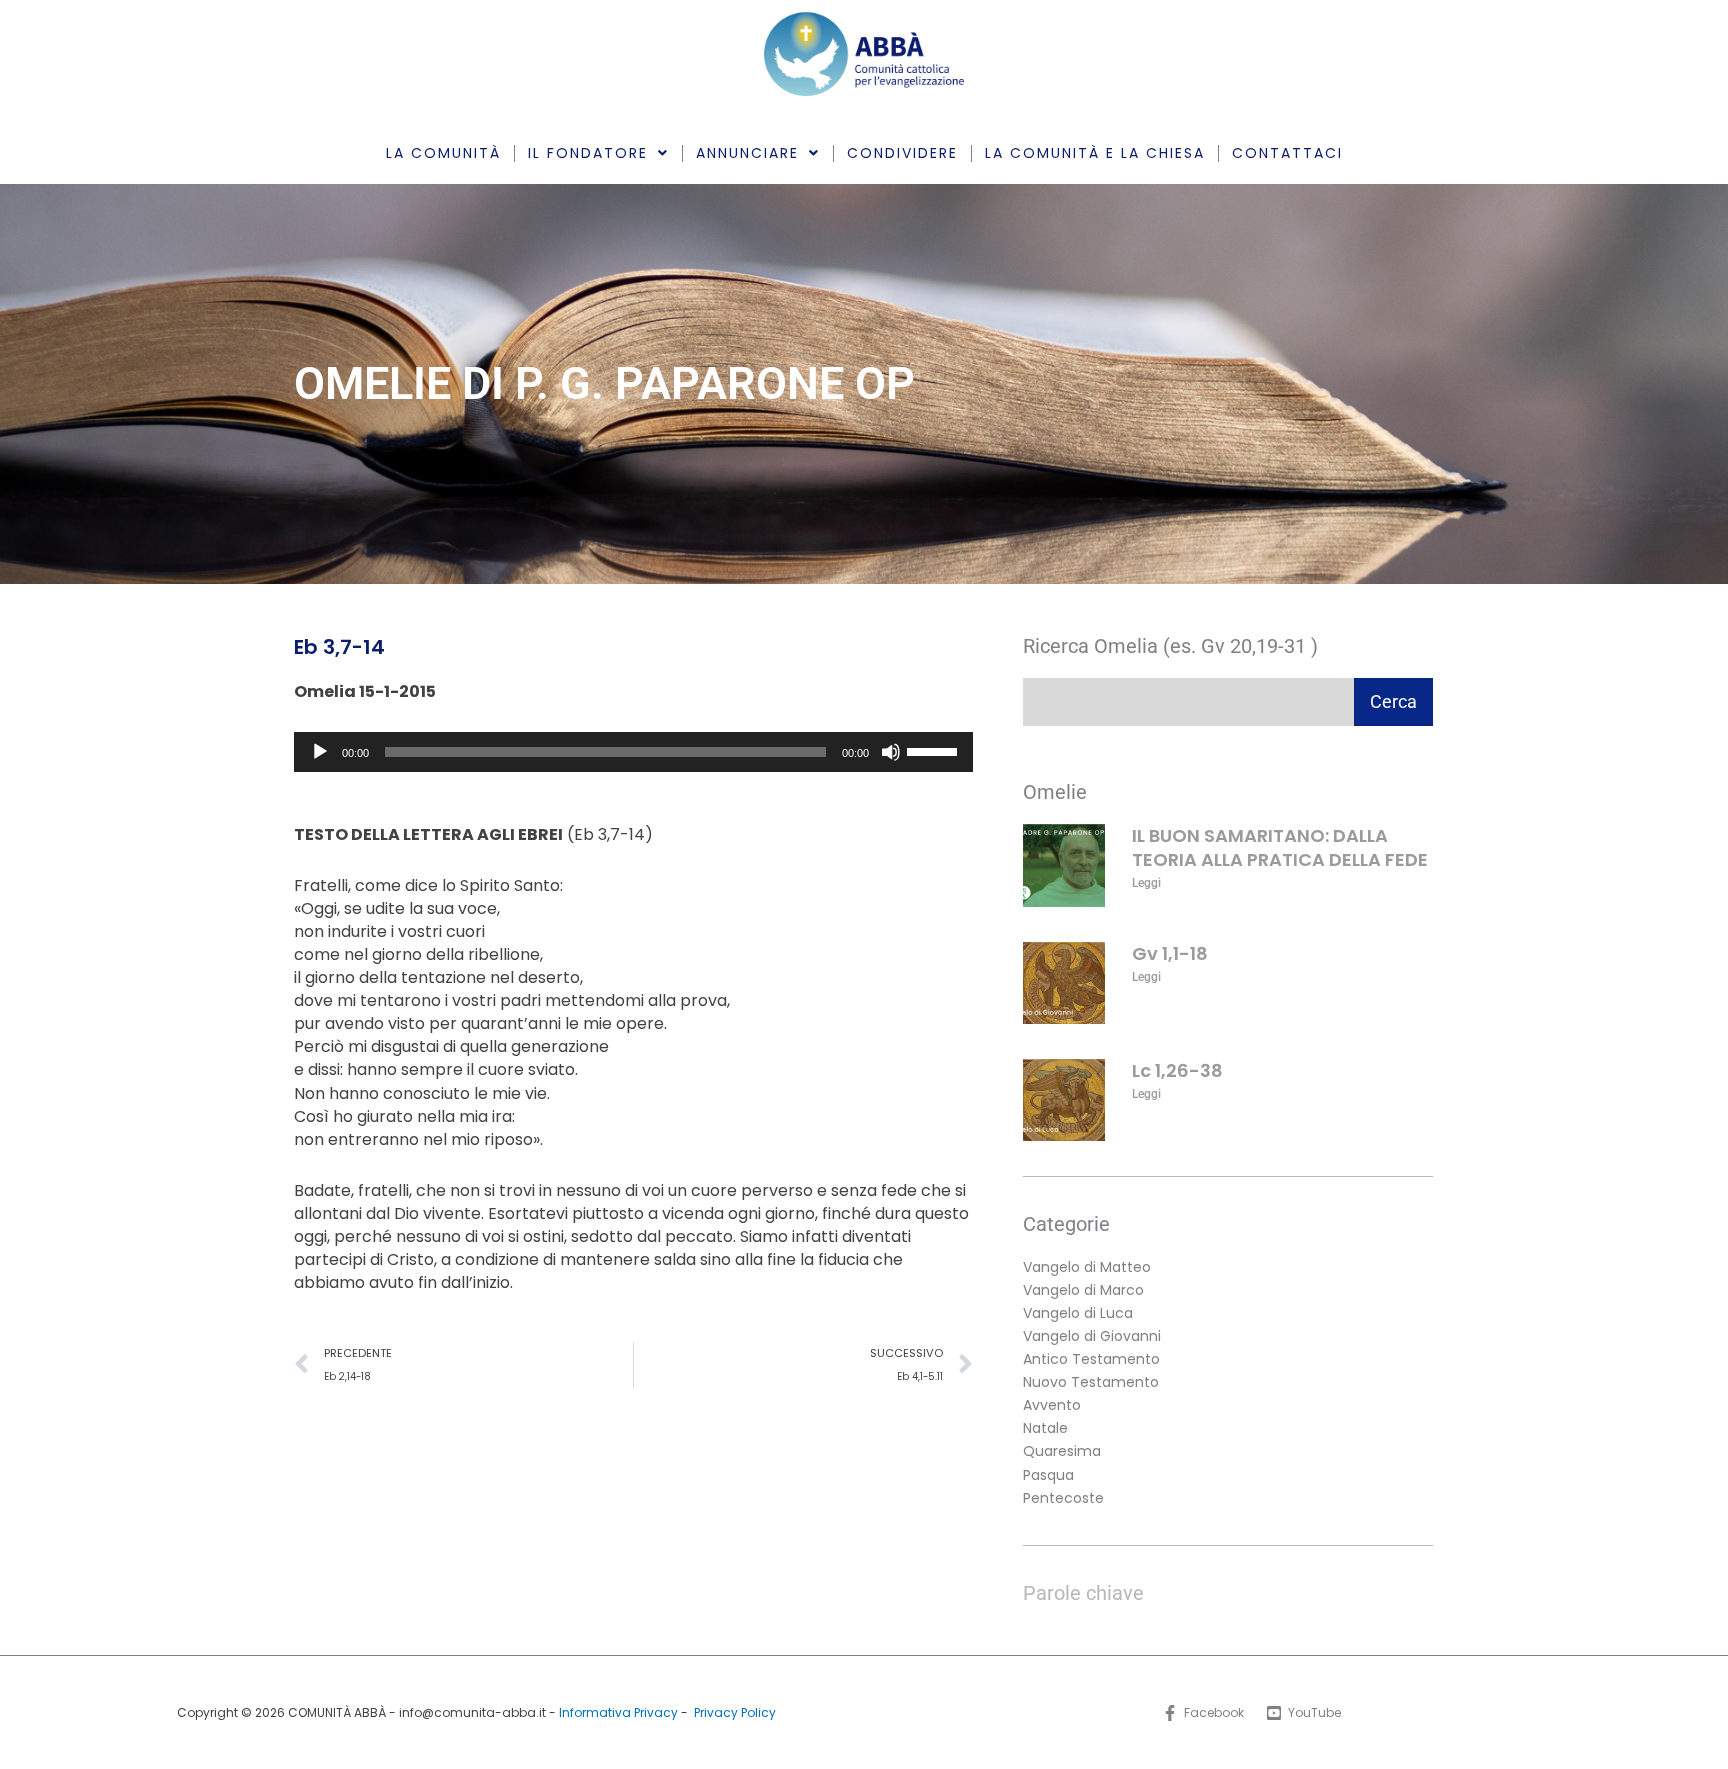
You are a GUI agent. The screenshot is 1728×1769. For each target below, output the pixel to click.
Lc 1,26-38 (1177, 1070)
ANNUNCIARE (747, 153)
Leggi (1146, 883)
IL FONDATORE (588, 153)
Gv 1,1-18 (1170, 953)
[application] (633, 752)
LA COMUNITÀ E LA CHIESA (1095, 153)
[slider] (935, 750)
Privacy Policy (735, 1712)
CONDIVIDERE (902, 153)
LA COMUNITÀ (443, 153)
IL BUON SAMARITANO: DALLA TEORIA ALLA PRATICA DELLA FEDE (1280, 847)
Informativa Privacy (618, 1712)
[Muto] (891, 752)
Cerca (1393, 701)
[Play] (320, 752)
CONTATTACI (1287, 153)
